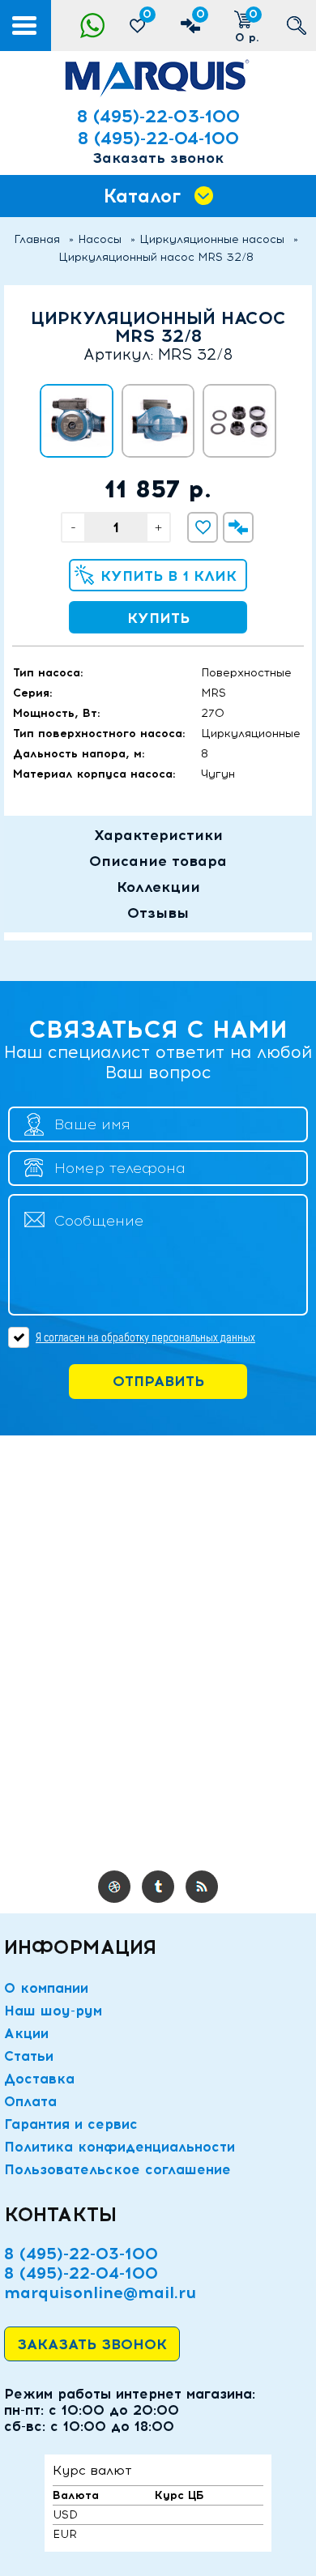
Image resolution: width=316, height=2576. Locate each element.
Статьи (29, 2056)
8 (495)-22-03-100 (158, 116)
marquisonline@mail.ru (100, 2292)
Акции (26, 2033)
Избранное (147, 14)
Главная (37, 239)
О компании (46, 1988)
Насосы (100, 239)
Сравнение (201, 14)
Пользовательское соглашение (117, 2169)
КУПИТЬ (158, 618)
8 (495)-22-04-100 (158, 138)
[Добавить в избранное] (203, 527)
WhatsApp (92, 26)
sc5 (202, 1887)
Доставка (39, 2079)
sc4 (158, 1887)
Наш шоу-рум (53, 2011)
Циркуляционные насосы (212, 239)
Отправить (158, 1381)
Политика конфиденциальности (120, 2147)
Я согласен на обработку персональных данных (145, 1337)
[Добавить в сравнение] (238, 527)
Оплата (30, 2101)
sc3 (114, 1887)
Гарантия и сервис (71, 2124)
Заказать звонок (158, 158)
